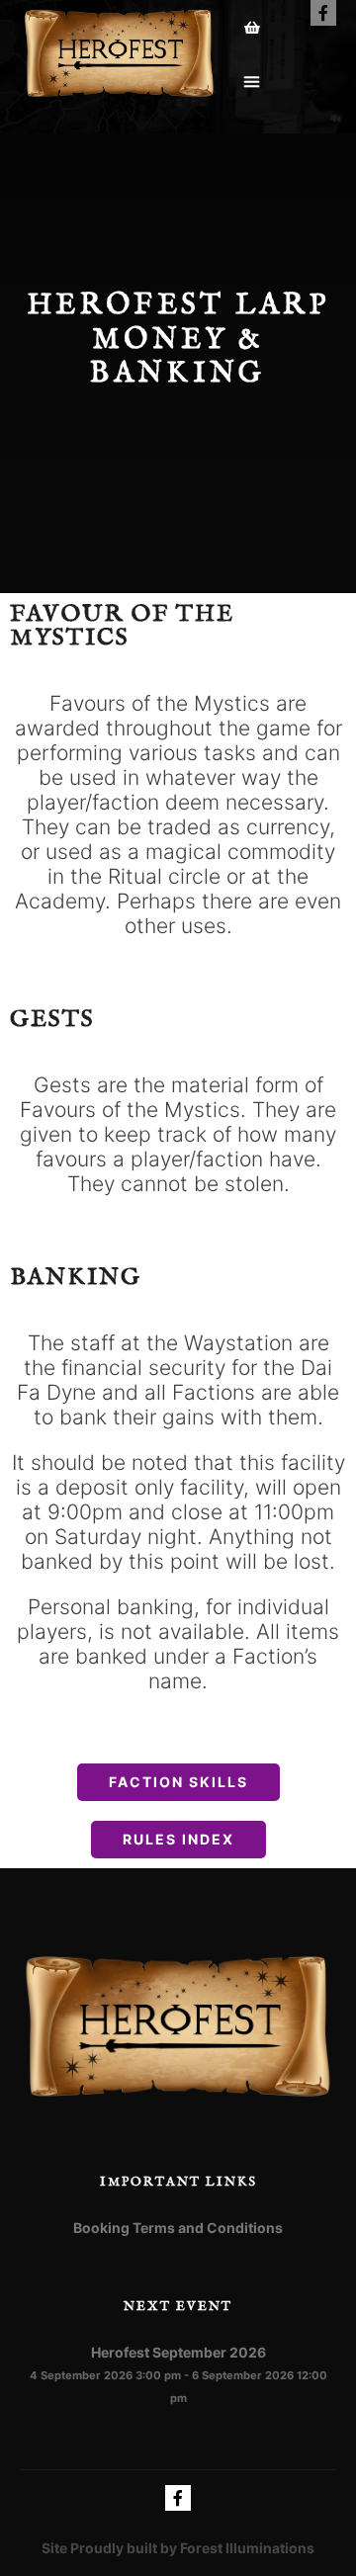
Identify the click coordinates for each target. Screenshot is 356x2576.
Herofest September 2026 (178, 2352)
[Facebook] (323, 13)
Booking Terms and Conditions (178, 2228)
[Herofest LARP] (119, 54)
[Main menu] (253, 82)
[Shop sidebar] (253, 28)
